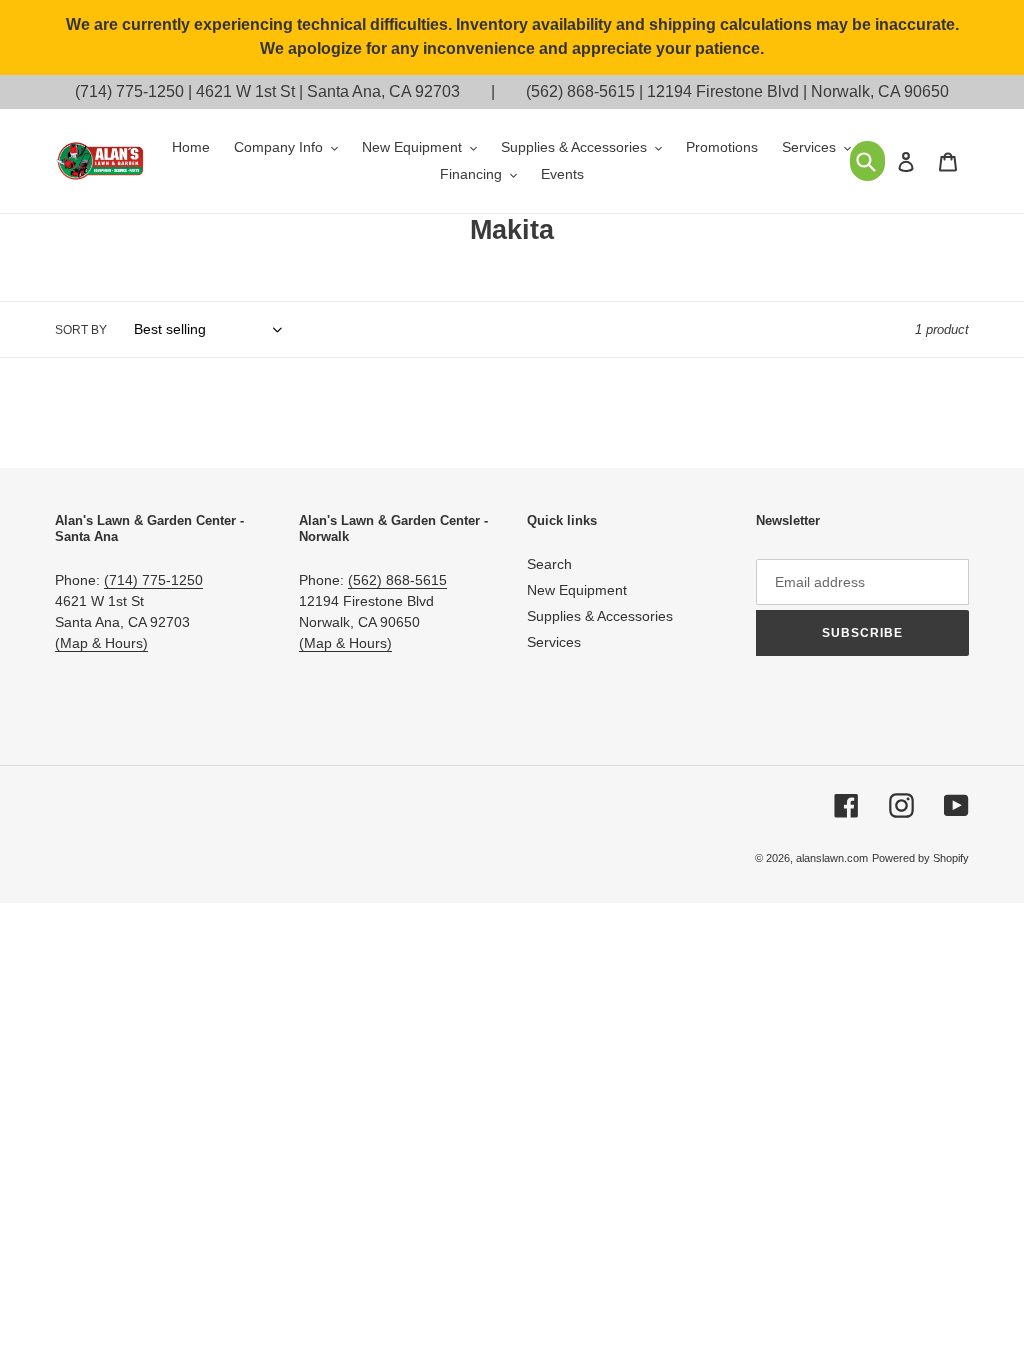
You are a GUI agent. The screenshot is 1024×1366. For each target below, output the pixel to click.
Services (554, 642)
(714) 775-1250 (129, 91)
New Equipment (577, 590)
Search (549, 564)
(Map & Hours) (101, 643)
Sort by (81, 330)
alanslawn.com (832, 858)
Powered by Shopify (920, 858)
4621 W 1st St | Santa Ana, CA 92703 (328, 91)
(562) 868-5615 (580, 91)
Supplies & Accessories (600, 616)
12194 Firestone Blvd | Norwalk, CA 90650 (798, 91)
